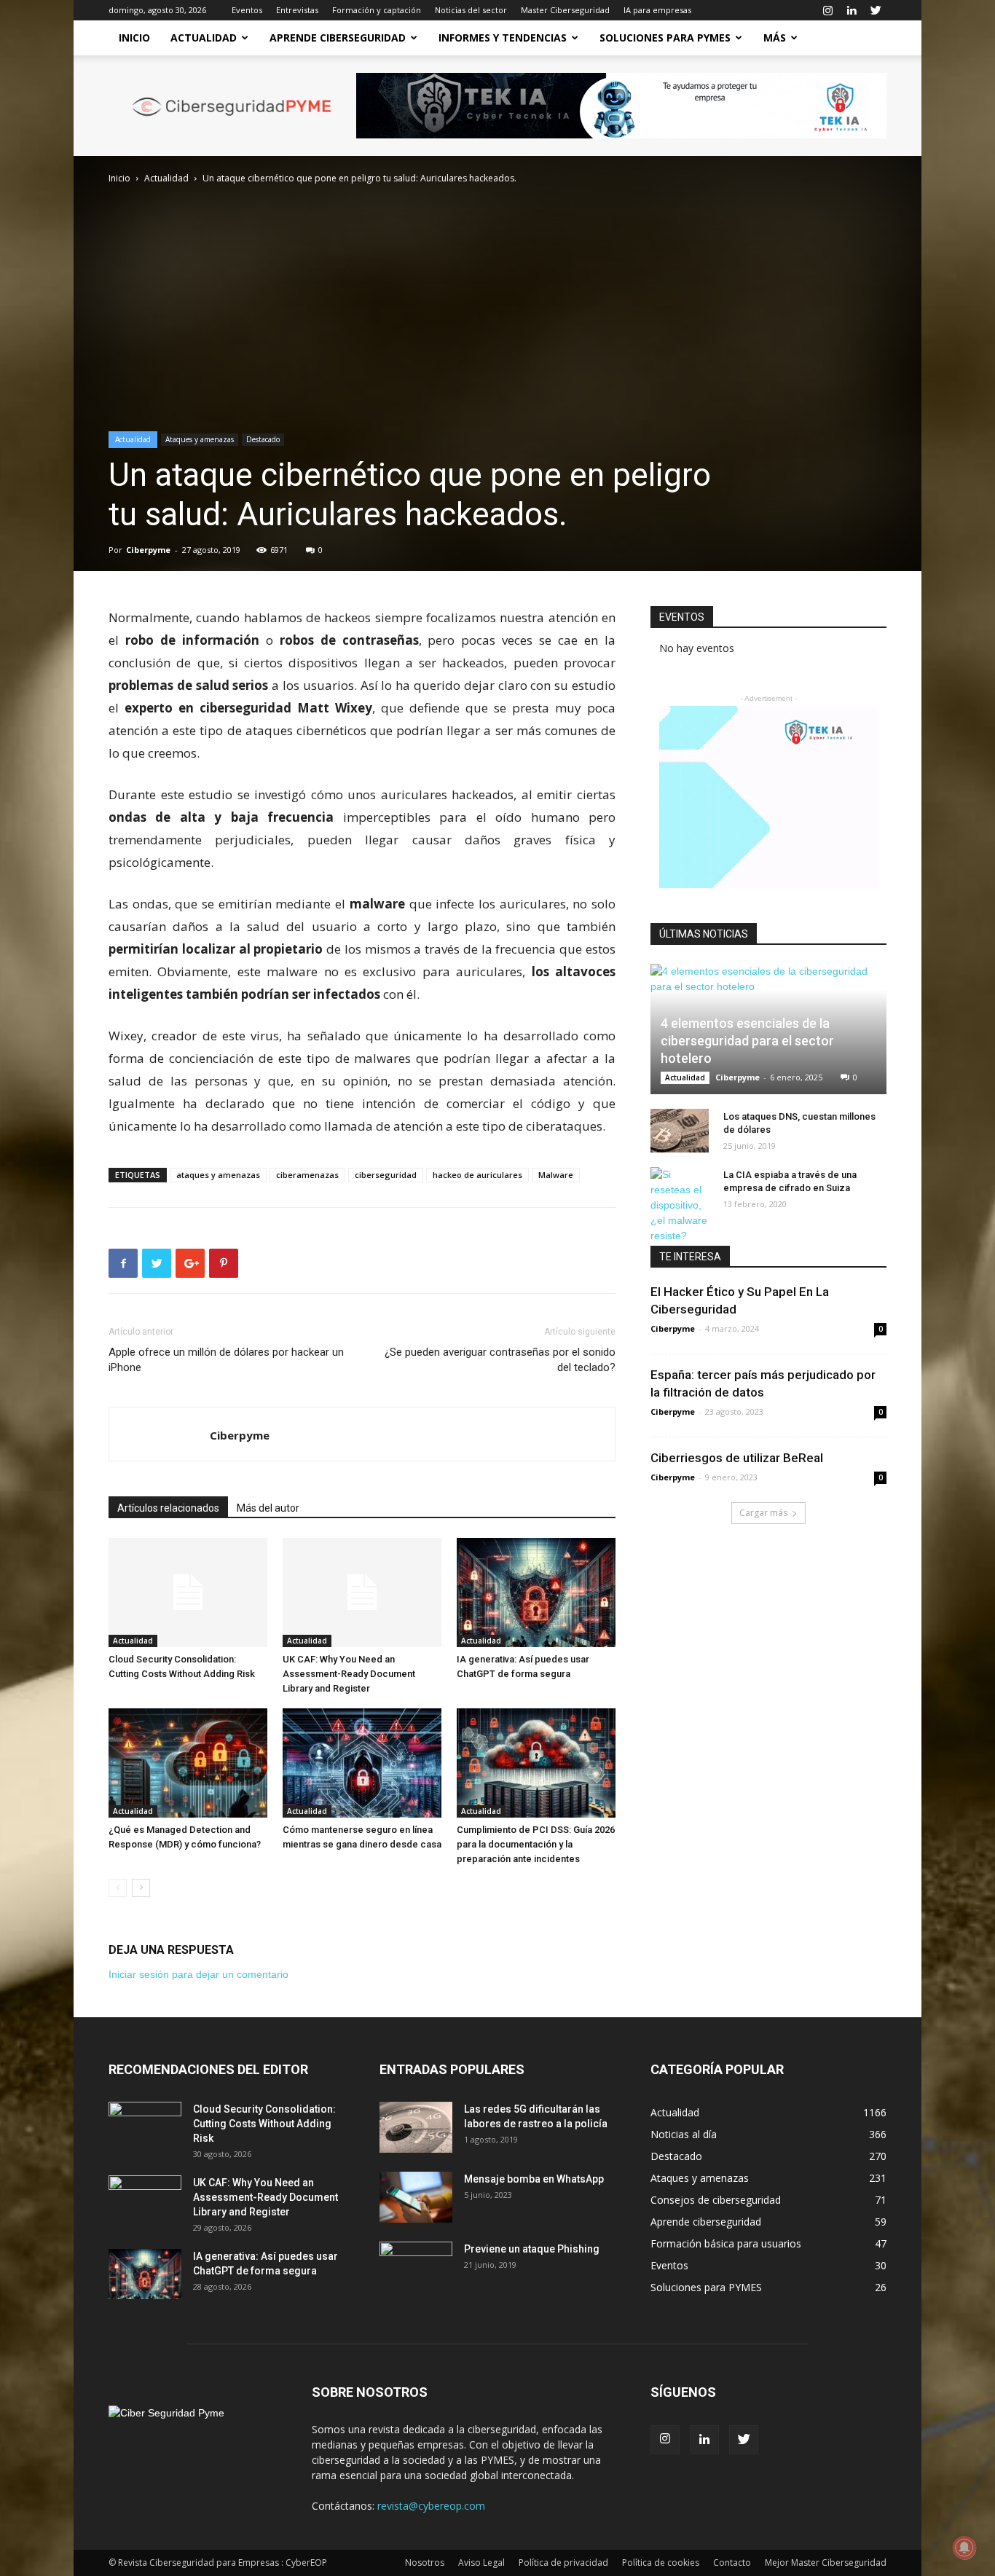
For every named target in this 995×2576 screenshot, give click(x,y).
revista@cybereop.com (431, 2506)
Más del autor (268, 1508)
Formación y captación (377, 10)
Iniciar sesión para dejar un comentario (198, 1974)
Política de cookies (661, 2563)
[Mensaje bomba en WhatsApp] (416, 2197)
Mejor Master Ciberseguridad (826, 2563)
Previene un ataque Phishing (532, 2249)
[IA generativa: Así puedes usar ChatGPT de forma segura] (536, 1593)
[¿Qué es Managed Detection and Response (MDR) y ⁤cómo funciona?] (188, 1763)
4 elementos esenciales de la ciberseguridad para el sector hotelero (747, 1041)
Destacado (263, 439)
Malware (556, 1175)
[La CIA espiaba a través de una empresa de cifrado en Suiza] (680, 1205)
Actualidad (204, 38)
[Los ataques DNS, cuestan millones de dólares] (680, 1131)
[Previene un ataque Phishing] (416, 2267)
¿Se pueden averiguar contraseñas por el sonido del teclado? (500, 1360)
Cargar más (763, 1513)
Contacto (732, 2563)
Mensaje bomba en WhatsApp (534, 2179)
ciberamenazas (307, 1175)
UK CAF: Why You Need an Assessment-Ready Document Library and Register (349, 1674)
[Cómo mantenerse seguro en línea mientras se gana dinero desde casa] (362, 1763)
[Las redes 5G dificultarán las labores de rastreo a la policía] (416, 2127)
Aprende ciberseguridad (338, 38)
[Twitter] (876, 10)
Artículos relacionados (168, 1508)
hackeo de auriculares (477, 1175)
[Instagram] (827, 10)
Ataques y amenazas (200, 439)
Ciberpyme (148, 550)
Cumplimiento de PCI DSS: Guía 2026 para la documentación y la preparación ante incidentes (536, 1844)
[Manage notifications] (964, 2548)
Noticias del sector (471, 10)
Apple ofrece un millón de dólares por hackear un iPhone (226, 1360)
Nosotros (425, 2563)
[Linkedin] (852, 10)
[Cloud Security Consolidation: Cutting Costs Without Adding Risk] (188, 1593)
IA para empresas (657, 10)
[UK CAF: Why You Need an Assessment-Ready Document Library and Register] (362, 1593)
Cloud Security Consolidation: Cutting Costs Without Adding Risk (264, 2124)
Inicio (134, 38)
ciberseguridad (386, 1175)
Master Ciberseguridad (565, 10)
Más (775, 38)
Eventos (247, 10)
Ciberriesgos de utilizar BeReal (737, 1458)
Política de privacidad (563, 2563)
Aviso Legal (481, 2563)
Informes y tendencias (503, 38)
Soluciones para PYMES (665, 38)
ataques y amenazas (218, 1175)
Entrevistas (297, 10)
